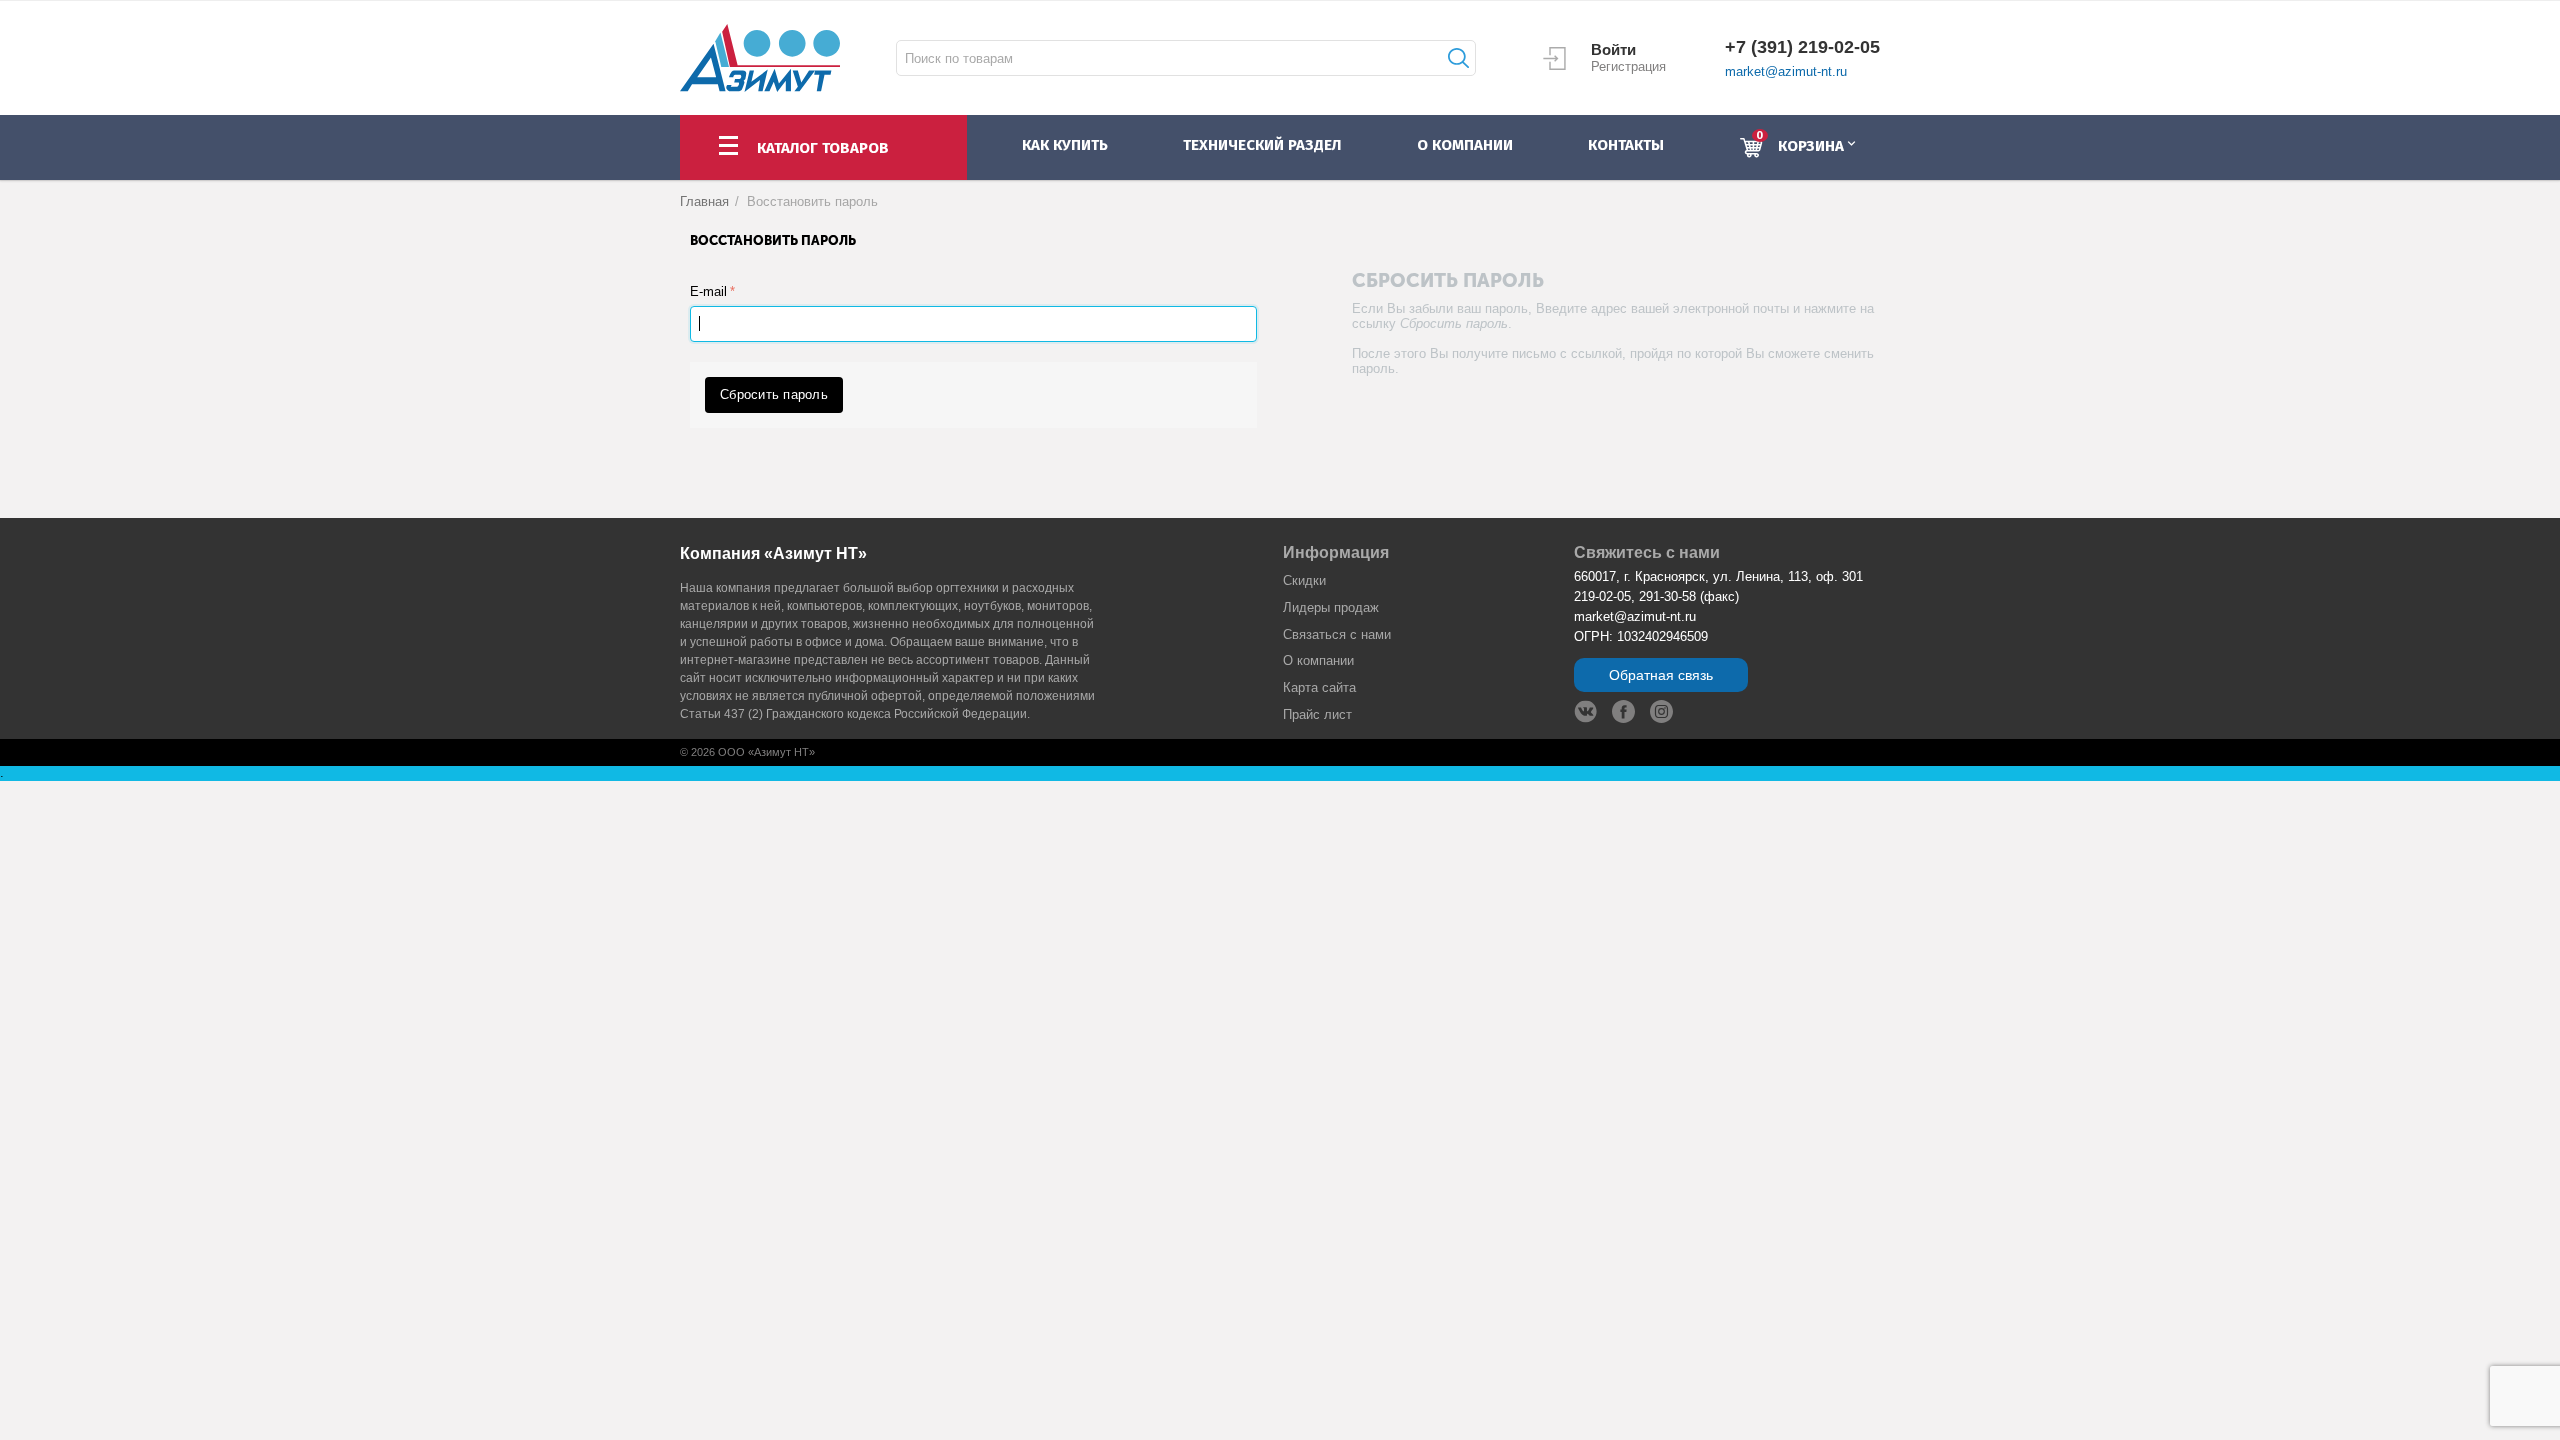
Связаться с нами (1337, 634)
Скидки (1304, 580)
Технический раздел (1262, 145)
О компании (1318, 660)
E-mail (708, 291)
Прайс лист (1317, 714)
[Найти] (1456, 58)
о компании (1465, 145)
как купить (1065, 145)
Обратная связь (1661, 675)
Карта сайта (1319, 687)
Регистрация (1628, 66)
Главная (704, 201)
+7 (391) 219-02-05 (1802, 47)
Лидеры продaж (1331, 607)
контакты (1626, 145)
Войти (1613, 49)
